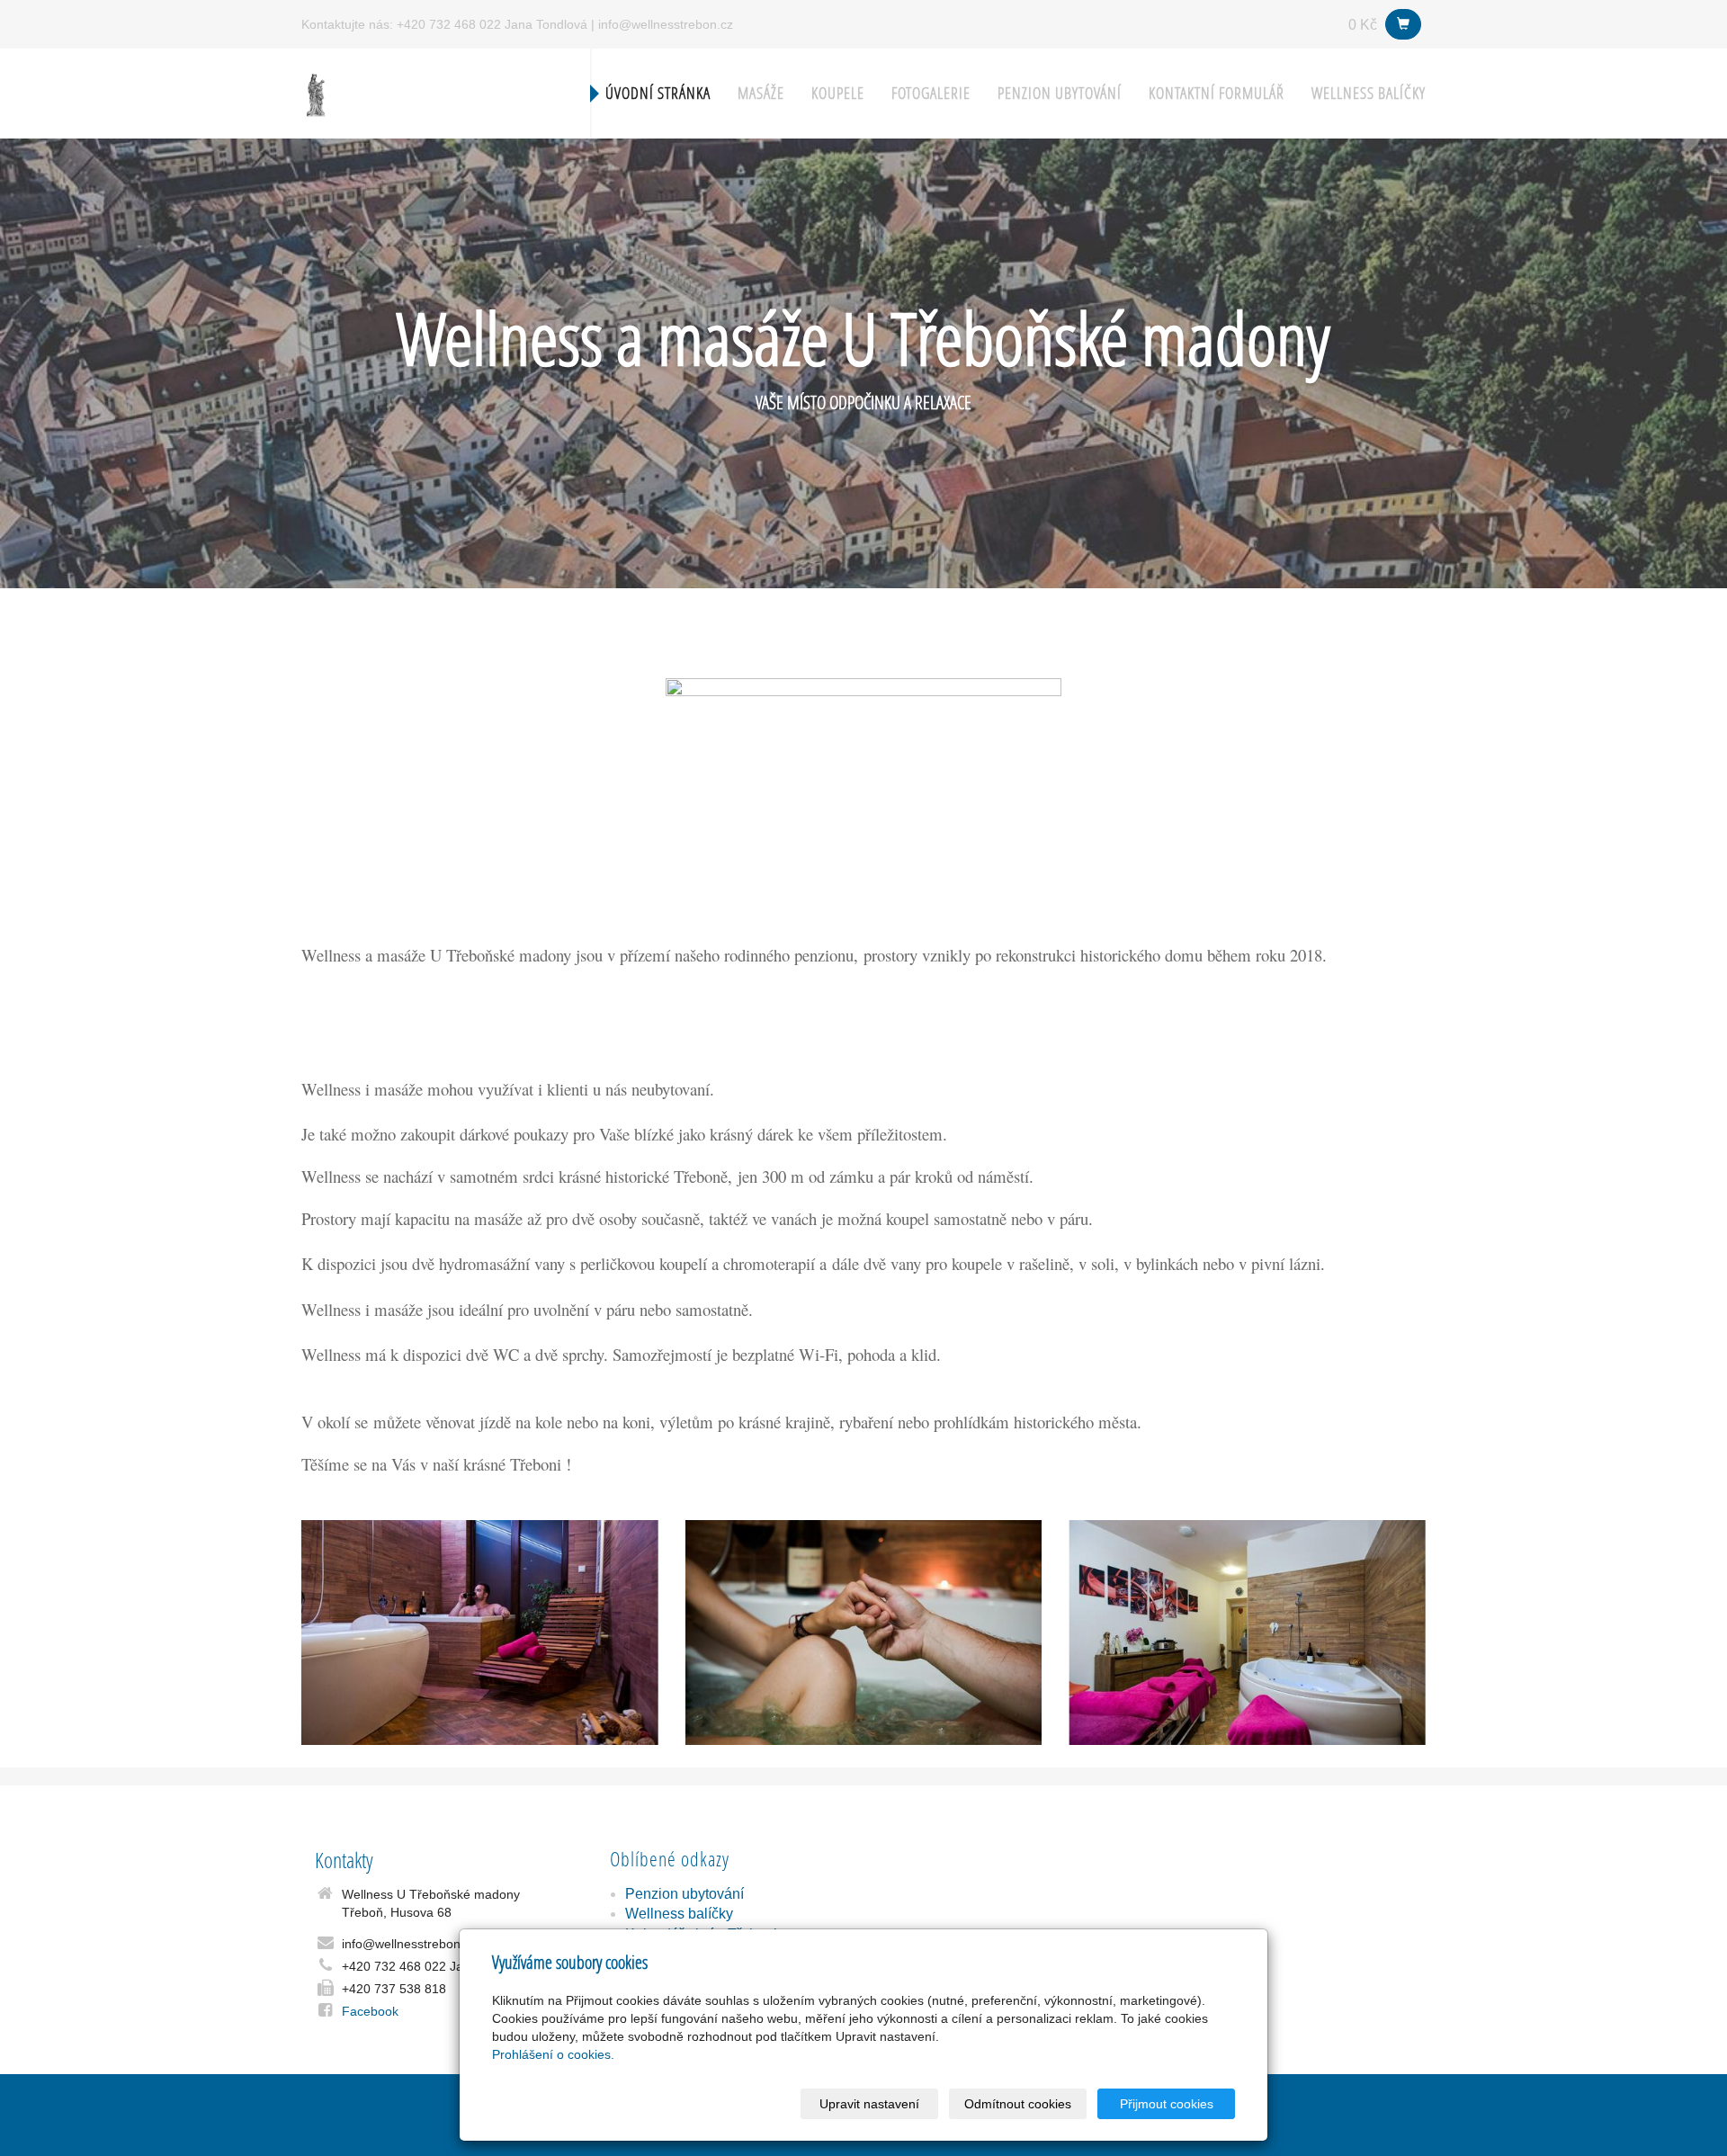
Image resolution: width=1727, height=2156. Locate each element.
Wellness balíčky (1369, 93)
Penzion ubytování (1060, 93)
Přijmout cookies (1167, 2104)
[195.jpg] (1247, 1633)
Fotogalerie (931, 93)
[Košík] (1403, 24)
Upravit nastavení (869, 2104)
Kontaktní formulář (1217, 93)
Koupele (838, 93)
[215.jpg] (480, 1633)
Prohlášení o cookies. (553, 2054)
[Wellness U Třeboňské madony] (316, 92)
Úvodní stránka (658, 93)
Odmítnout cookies (1018, 2104)
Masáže (761, 93)
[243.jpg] (864, 1633)
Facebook (370, 2011)
